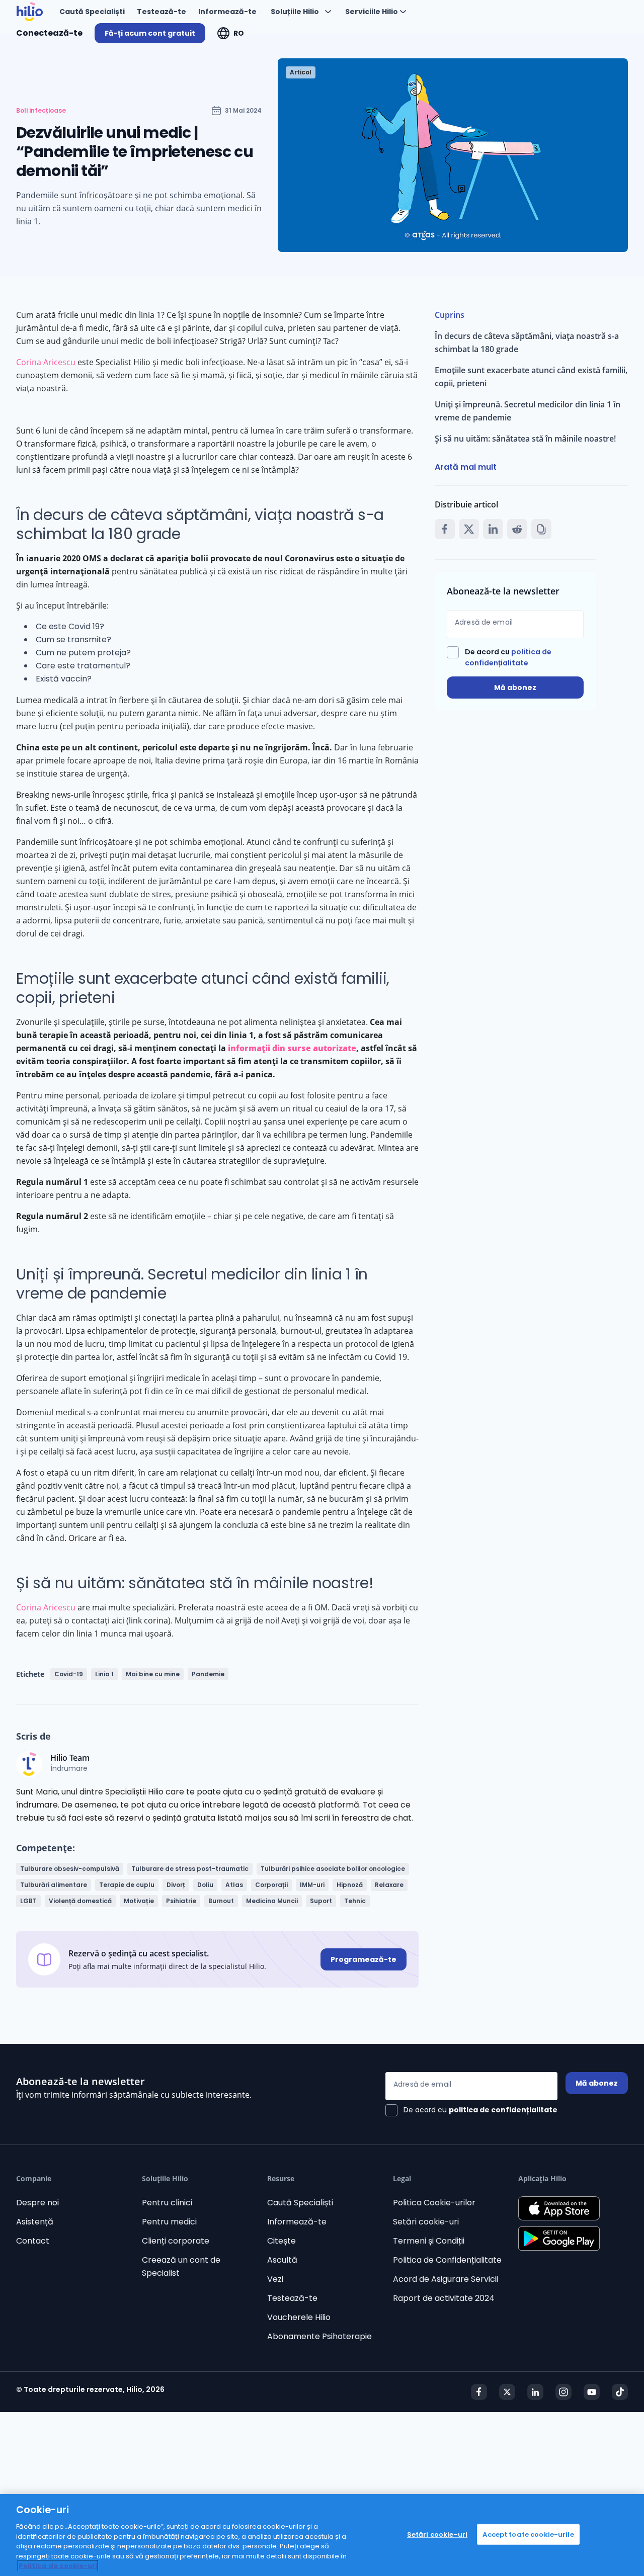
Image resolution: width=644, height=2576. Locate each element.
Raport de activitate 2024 (444, 2298)
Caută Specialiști (300, 2203)
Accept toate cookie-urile (528, 2534)
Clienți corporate (176, 2241)
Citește (281, 2241)
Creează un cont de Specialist (181, 2266)
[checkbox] (515, 657)
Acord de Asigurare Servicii (446, 2279)
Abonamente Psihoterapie (319, 2336)
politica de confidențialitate (503, 2110)
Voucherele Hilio (299, 2317)
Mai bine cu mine (153, 1674)
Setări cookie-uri (426, 2222)
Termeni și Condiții (429, 2241)
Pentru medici (169, 2222)
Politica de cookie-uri (58, 2566)
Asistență (35, 2222)
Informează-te (297, 2222)
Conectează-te (49, 33)
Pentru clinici (167, 2203)
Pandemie (208, 1674)
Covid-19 (69, 1674)
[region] (322, 2535)
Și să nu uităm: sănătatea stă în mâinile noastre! (525, 439)
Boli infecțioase (41, 111)
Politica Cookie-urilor (434, 2203)
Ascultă (282, 2260)
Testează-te (292, 2298)
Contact (33, 2241)
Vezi (275, 2279)
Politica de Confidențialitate (447, 2260)
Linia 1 (104, 1674)
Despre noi (37, 2203)
